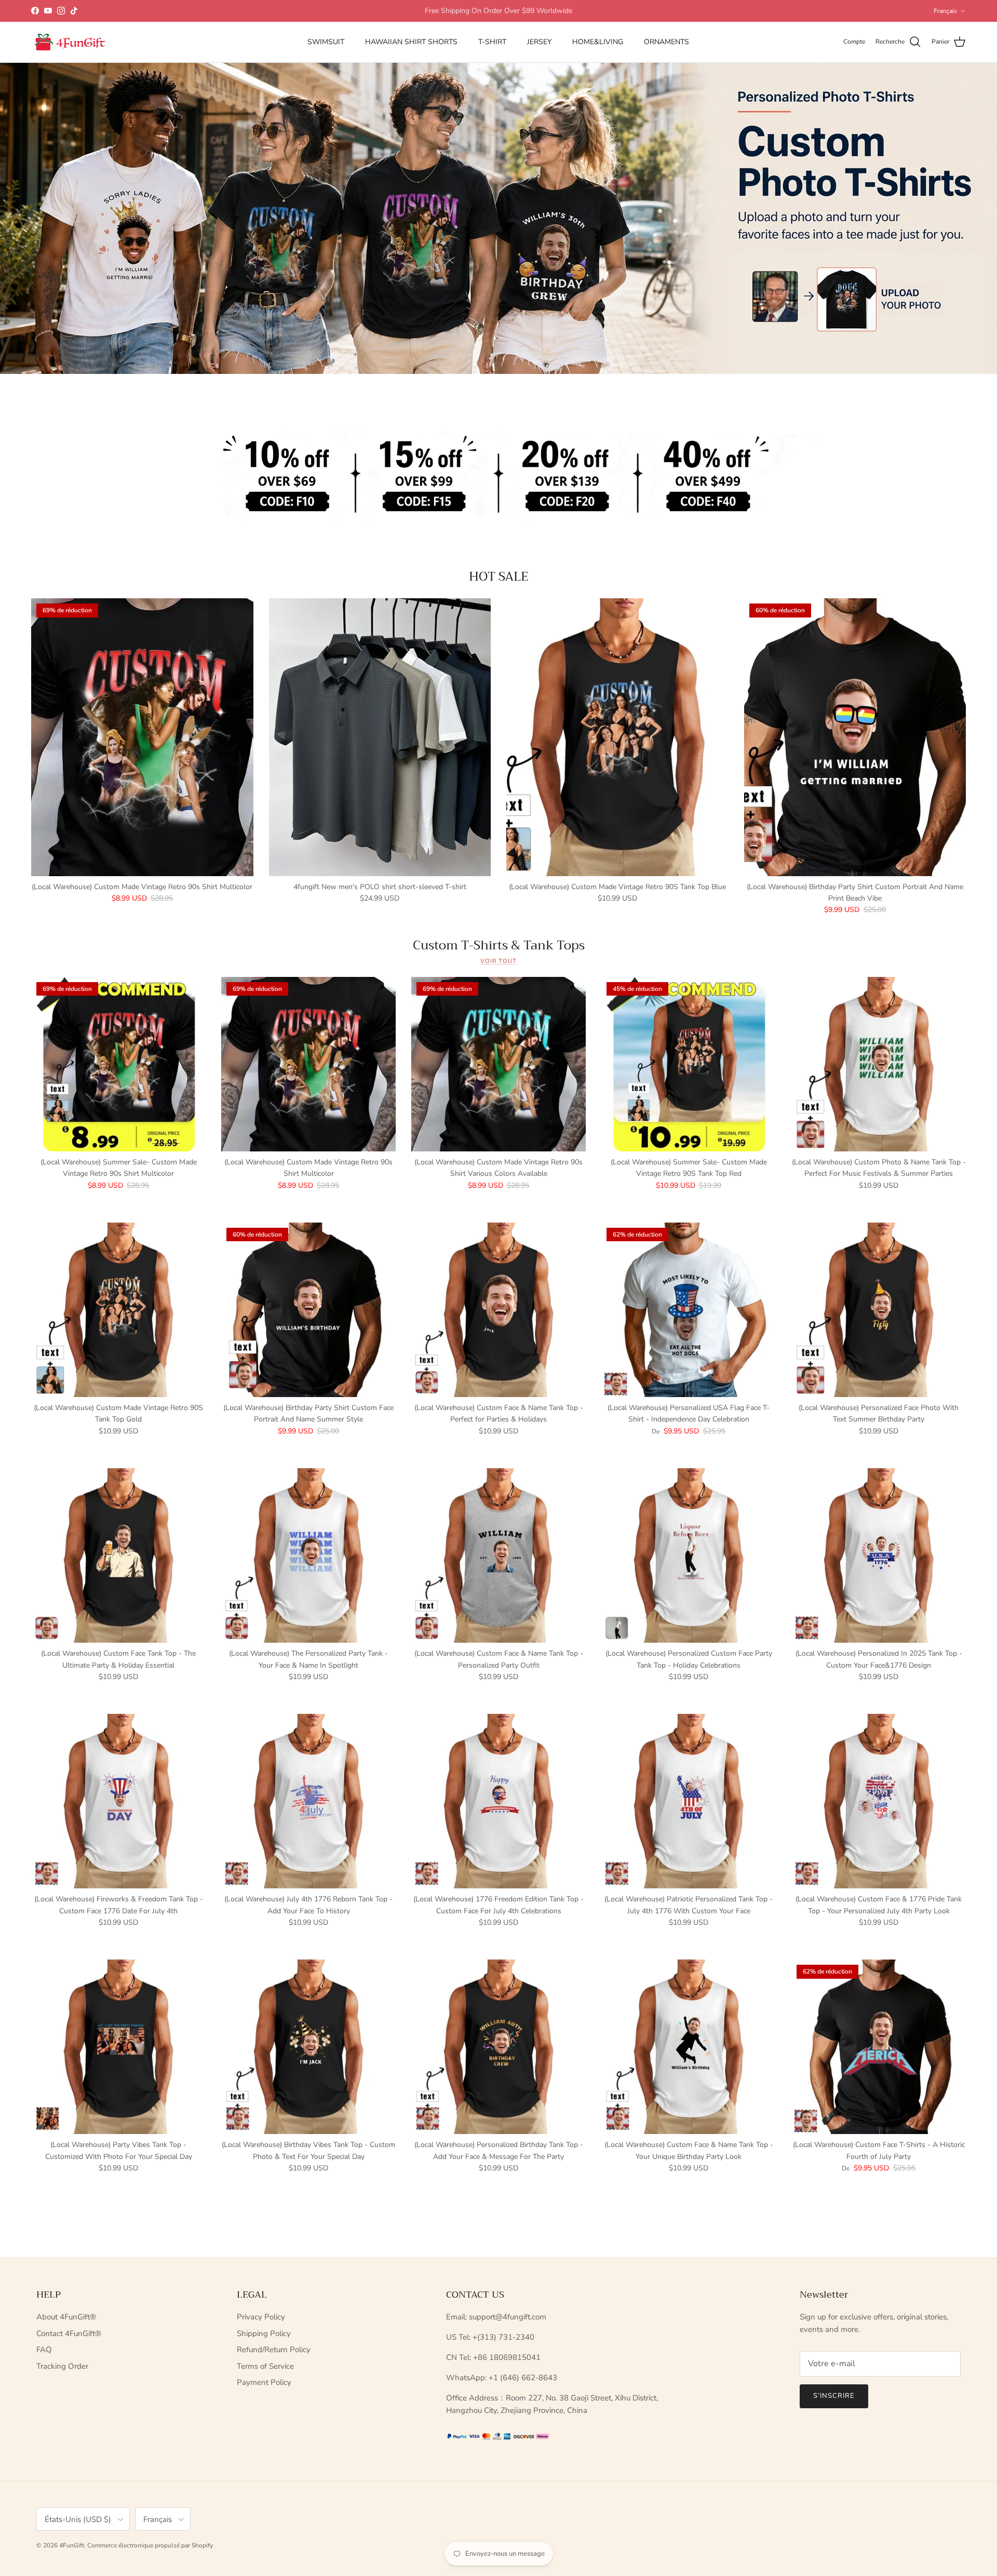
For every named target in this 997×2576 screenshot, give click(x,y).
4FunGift (72, 2545)
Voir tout (498, 961)
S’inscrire (834, 2396)
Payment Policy (264, 2382)
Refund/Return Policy (274, 2350)
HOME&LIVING (598, 42)
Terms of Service (265, 2366)
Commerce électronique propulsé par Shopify (150, 2545)
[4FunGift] (70, 42)
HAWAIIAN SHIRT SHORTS (411, 42)
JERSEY (539, 42)
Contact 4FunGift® (69, 2333)
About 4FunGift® (66, 2317)
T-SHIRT (492, 42)
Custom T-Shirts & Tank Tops (499, 945)
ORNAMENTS (666, 42)
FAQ (44, 2350)
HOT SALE (499, 576)
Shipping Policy (264, 2333)
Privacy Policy (261, 2317)
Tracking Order (62, 2366)
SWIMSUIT (326, 42)
